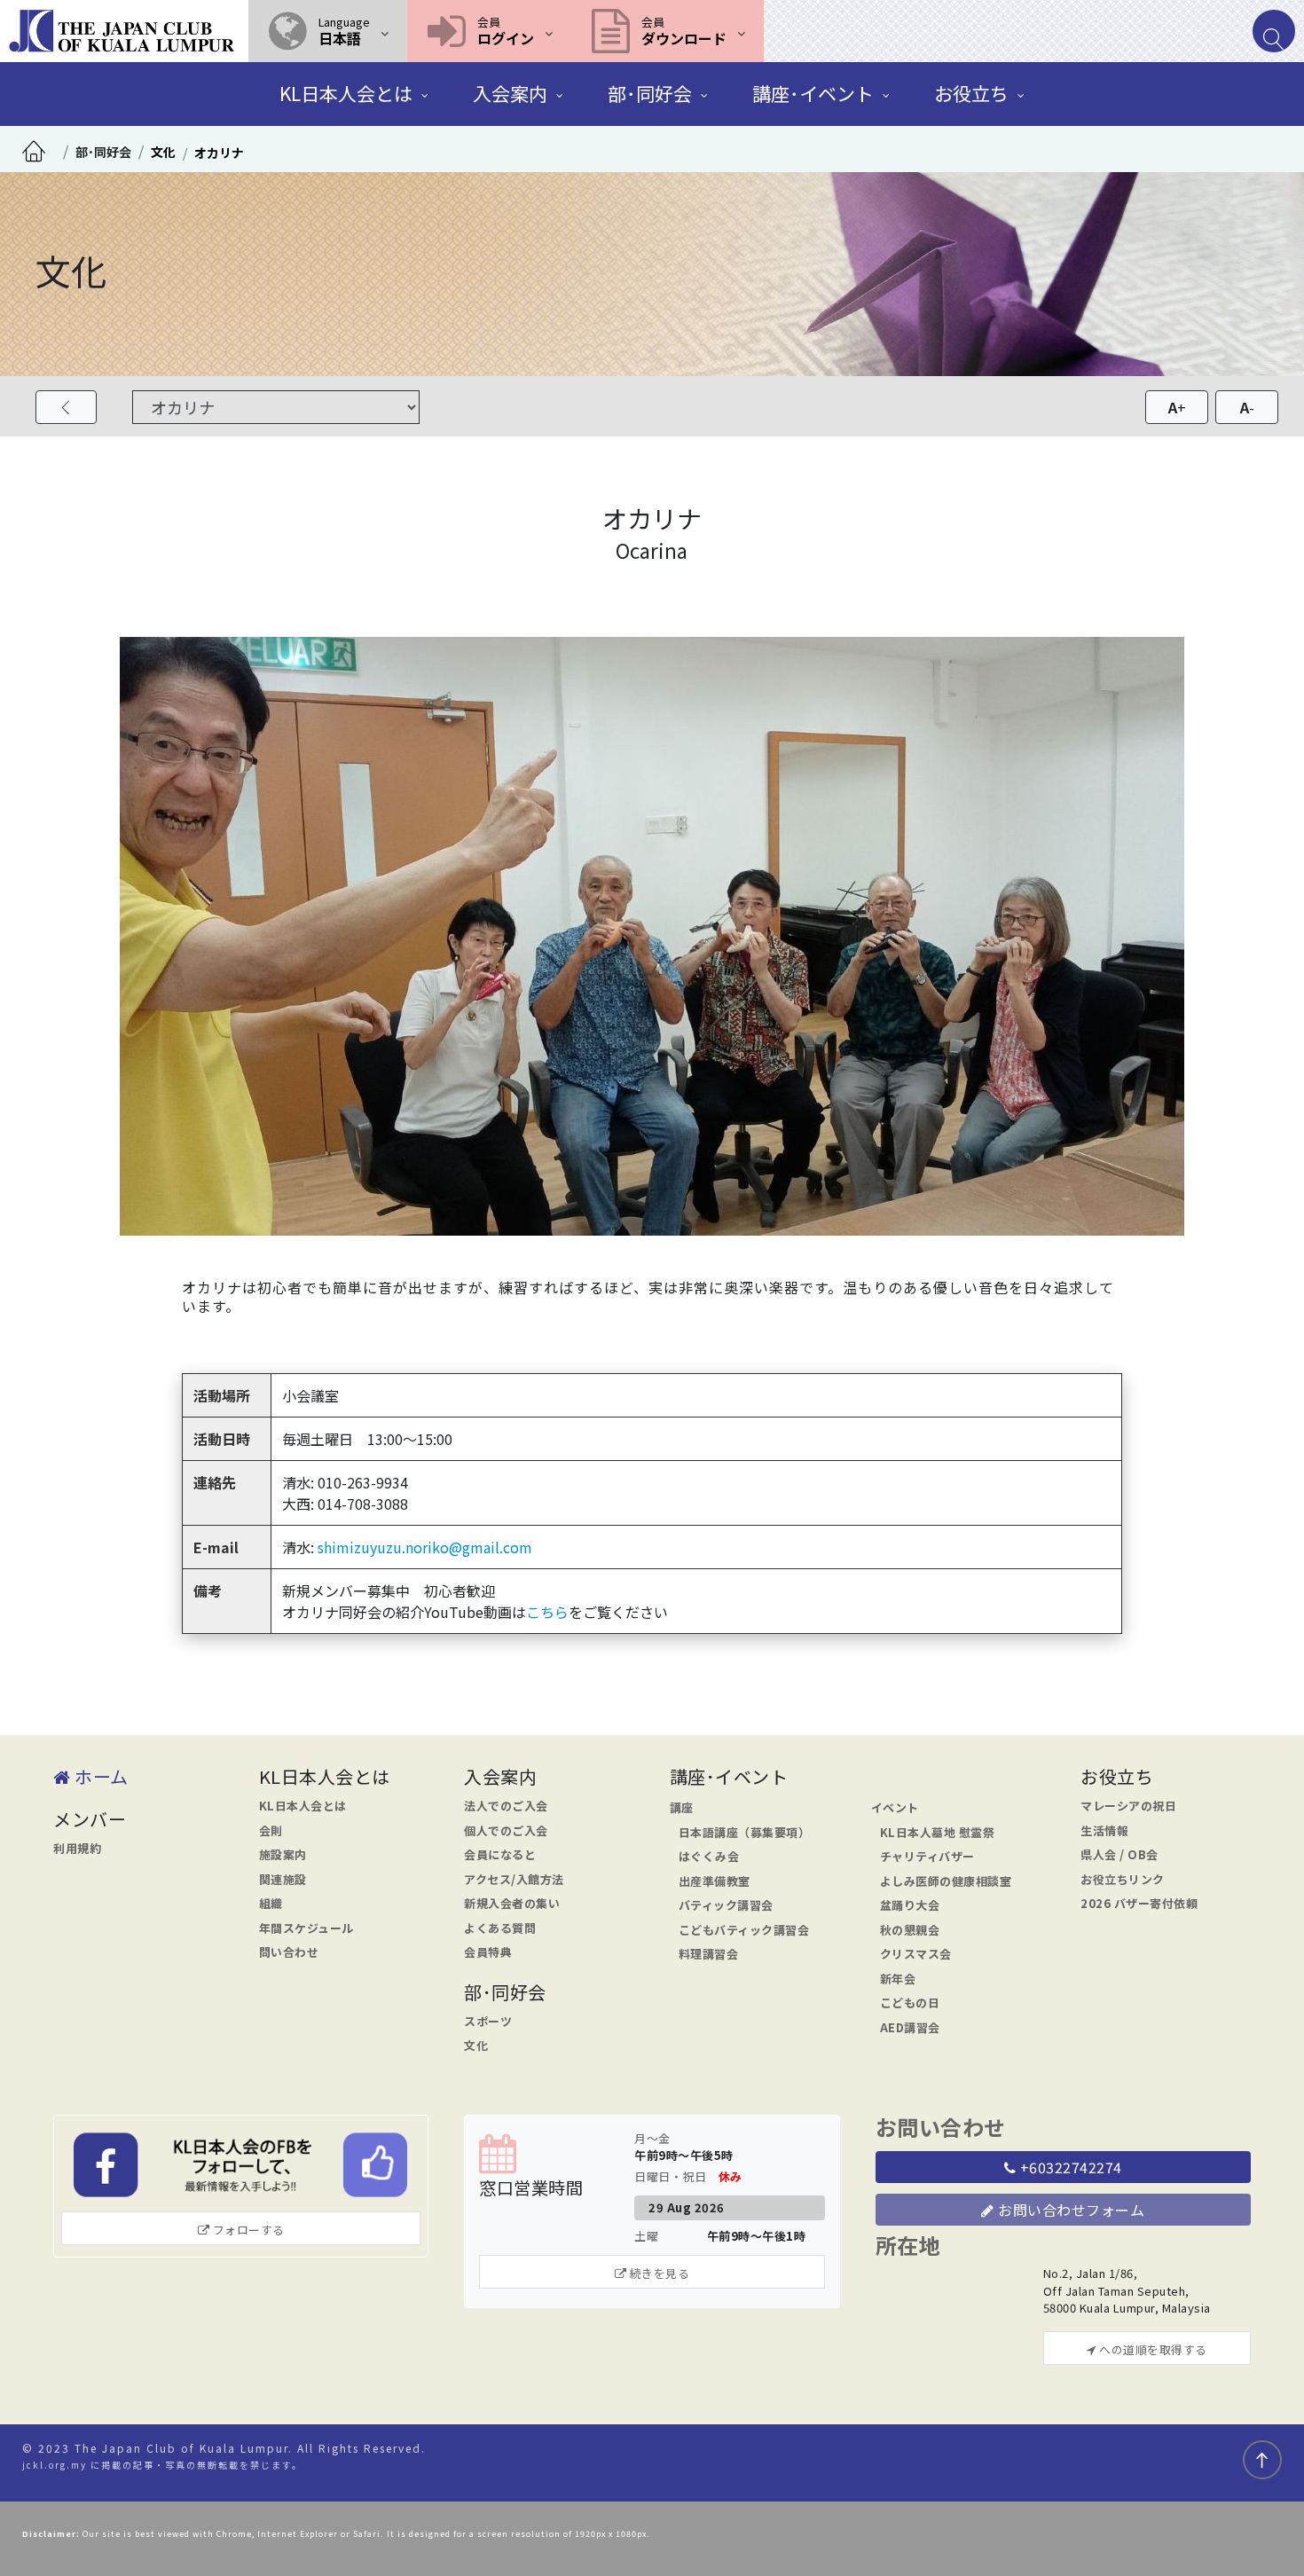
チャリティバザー (927, 1856)
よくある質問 (500, 1928)
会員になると (500, 1854)
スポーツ (488, 2021)
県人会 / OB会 (1119, 1854)
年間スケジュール (306, 1928)
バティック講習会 (726, 1905)
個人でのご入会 (506, 1830)
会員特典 (488, 1952)
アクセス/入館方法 (514, 1879)
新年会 (898, 1979)
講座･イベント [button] (813, 93)
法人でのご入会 (506, 1806)
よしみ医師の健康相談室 (946, 1881)
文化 (163, 152)
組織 (271, 1903)
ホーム (100, 1776)
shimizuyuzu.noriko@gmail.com (425, 1547)
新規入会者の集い (512, 1903)
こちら (547, 1612)
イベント (895, 1807)
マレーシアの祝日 (1128, 1806)
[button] (328, 31)
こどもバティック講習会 (744, 1930)
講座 (682, 1807)
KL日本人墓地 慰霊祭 (938, 1832)
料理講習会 (709, 1954)
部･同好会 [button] (650, 93)
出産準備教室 (715, 1881)
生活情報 (1104, 1830)
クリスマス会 (916, 1954)
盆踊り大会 (910, 1905)
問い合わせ (289, 1952)
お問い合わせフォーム (1070, 2210)
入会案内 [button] (510, 93)
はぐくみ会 (709, 1856)
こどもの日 (910, 2003)
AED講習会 (910, 2027)
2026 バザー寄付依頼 (1139, 1903)
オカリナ (219, 153)
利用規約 (77, 1848)
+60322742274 (1069, 2167)
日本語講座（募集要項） (745, 1832)
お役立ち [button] (971, 93)
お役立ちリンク (1123, 1879)
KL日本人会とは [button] (346, 93)
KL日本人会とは (303, 1806)
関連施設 (283, 1879)
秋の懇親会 (910, 1930)
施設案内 (283, 1854)
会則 (271, 1830)
